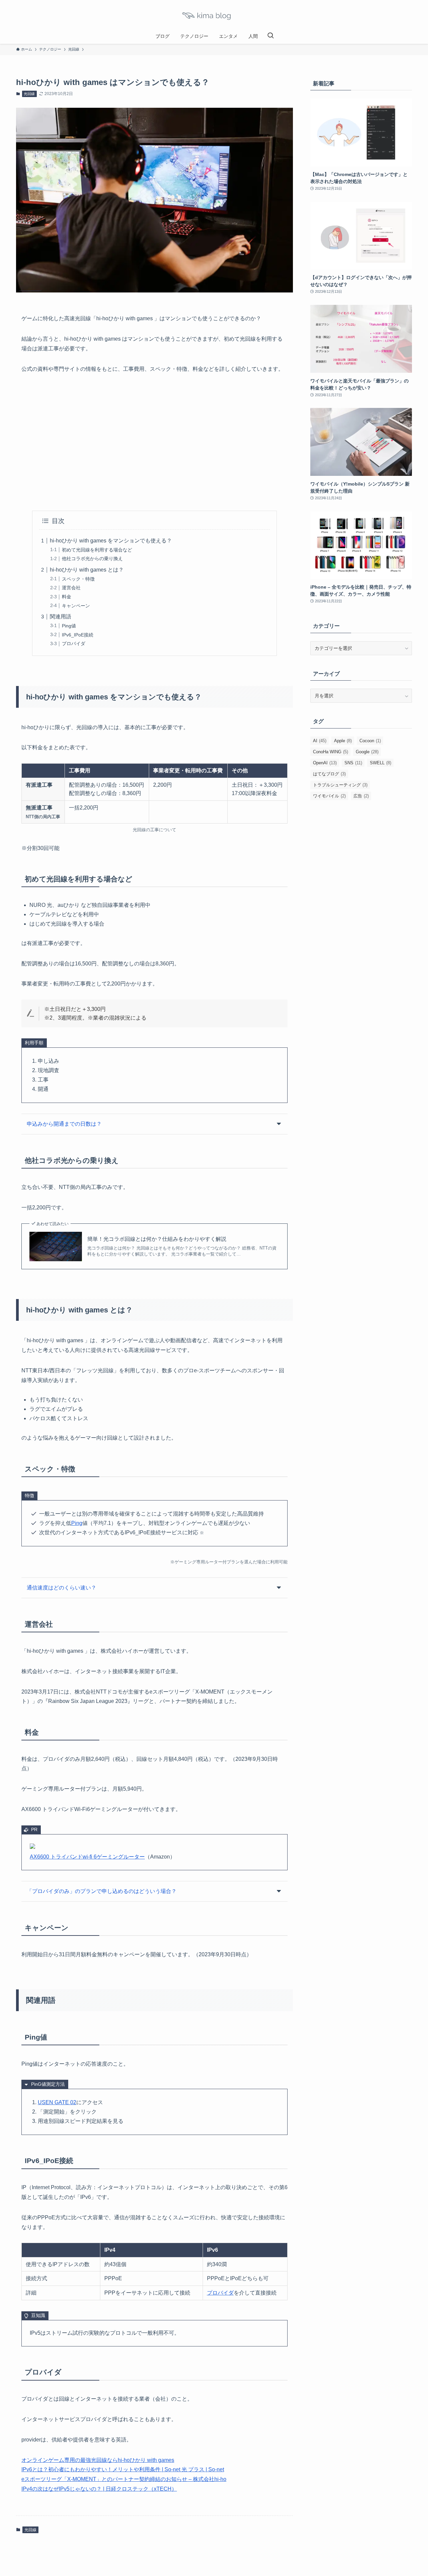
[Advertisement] (154, 442)
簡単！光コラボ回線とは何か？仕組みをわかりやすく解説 (157, 1239)
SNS (353, 763)
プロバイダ (74, 643)
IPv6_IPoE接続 (78, 635)
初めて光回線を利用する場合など (97, 550)
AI (320, 741)
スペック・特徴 (78, 579)
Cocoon (370, 741)
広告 (361, 796)
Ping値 (69, 626)
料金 (67, 597)
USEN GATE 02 (57, 2102)
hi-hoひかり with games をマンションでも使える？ (111, 541)
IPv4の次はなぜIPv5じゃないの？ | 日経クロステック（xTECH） (99, 2489)
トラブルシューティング (340, 785)
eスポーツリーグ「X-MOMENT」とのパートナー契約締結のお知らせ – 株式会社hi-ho (124, 2479)
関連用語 (61, 617)
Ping (77, 1523)
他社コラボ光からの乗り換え (92, 559)
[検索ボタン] (271, 36)
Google (367, 752)
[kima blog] (214, 16)
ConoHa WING (331, 752)
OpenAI (325, 763)
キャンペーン (76, 606)
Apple (343, 741)
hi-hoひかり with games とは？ (87, 570)
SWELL (381, 763)
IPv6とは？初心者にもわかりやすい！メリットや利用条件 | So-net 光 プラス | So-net (123, 2469)
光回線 (29, 94)
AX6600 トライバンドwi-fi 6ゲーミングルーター (87, 1857)
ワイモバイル (329, 796)
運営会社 (71, 588)
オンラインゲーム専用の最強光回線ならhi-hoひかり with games (98, 2460)
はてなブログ (329, 774)
